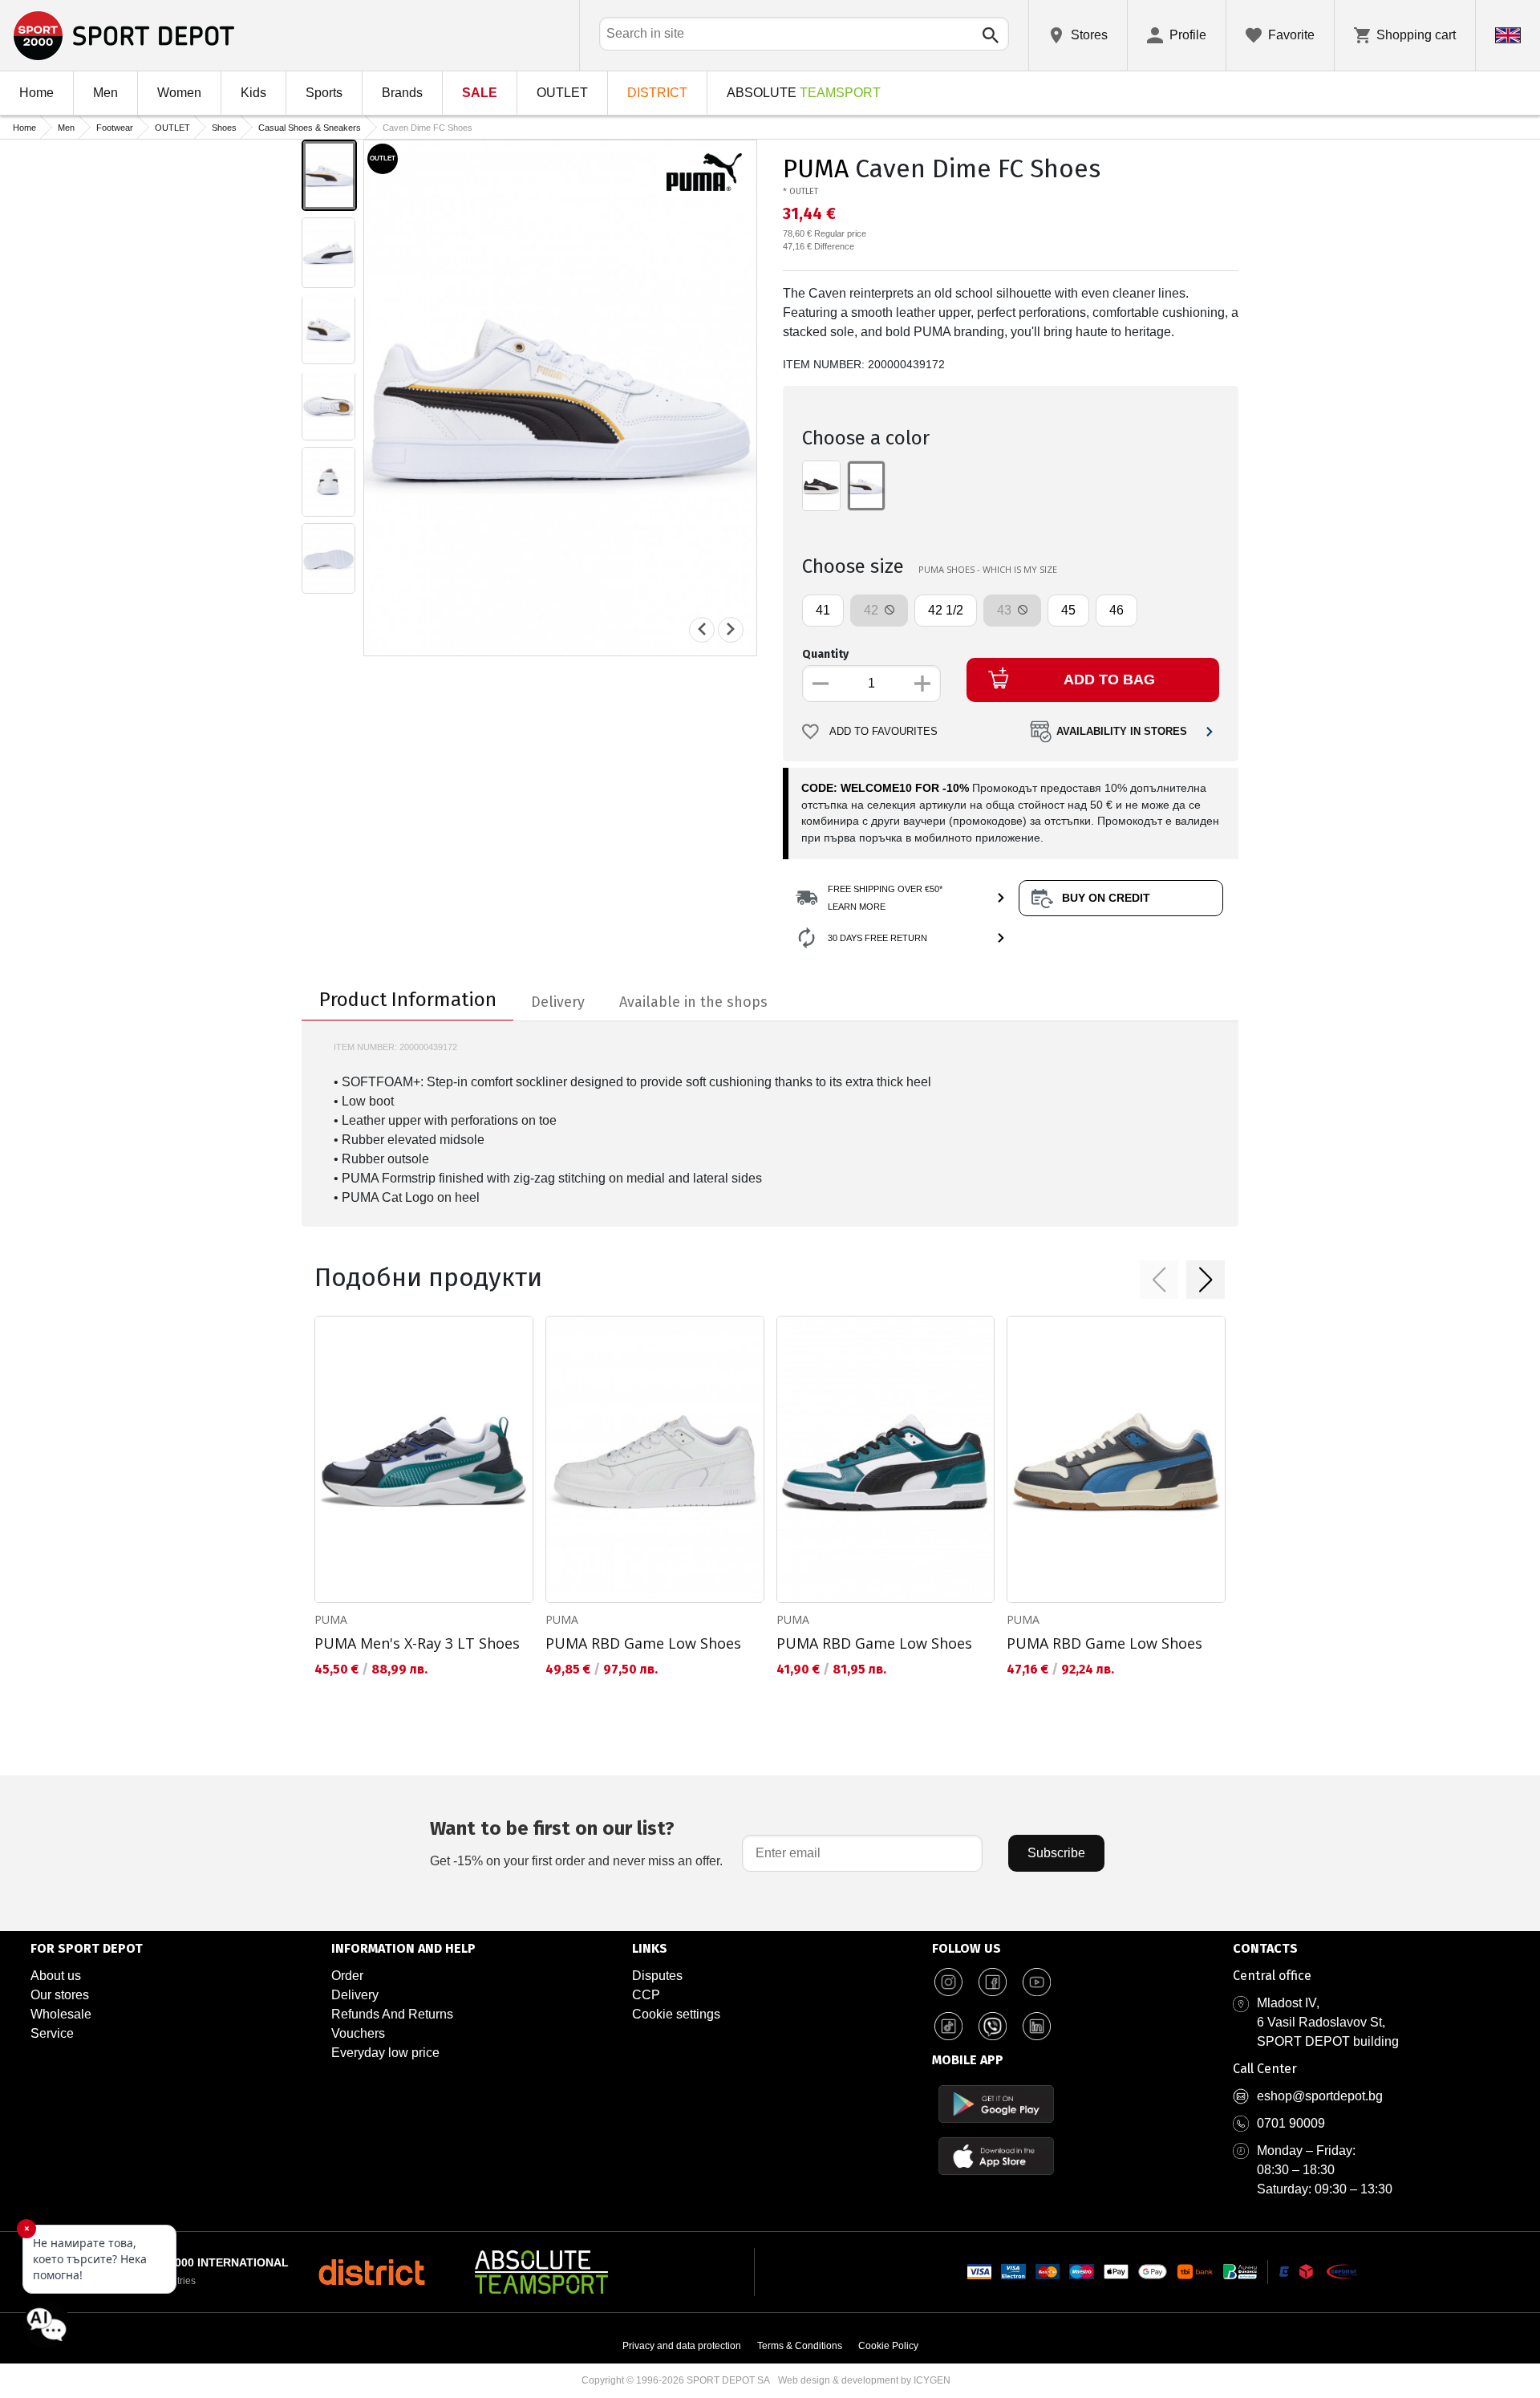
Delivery (355, 1995)
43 (1006, 610)
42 (873, 610)
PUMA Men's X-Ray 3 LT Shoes (417, 1643)
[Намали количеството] (821, 684)
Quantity (825, 654)
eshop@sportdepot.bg (1320, 2096)
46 (1116, 610)
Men (105, 93)
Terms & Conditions (800, 2346)
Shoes (224, 128)
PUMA (816, 168)
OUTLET (562, 93)
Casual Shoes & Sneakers (310, 128)
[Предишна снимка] (702, 629)
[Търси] (991, 35)
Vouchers (358, 2033)
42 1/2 (946, 610)
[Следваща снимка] (731, 629)
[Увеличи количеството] (922, 684)
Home (36, 93)
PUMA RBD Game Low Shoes (643, 1643)
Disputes (657, 1976)
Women (179, 93)
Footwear (115, 128)
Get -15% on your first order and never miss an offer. (576, 1842)
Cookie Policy (888, 2346)
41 (823, 610)
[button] (1159, 1280)
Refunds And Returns (392, 2014)
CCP (646, 1995)
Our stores (60, 1995)
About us (56, 1976)
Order (347, 1976)
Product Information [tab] (408, 1000)
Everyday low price (385, 2053)
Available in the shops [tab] (693, 1002)
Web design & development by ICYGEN (864, 2380)
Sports (324, 93)
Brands (402, 93)
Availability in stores (1122, 732)
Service (52, 2033)
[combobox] (804, 34)
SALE (480, 93)
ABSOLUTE (804, 93)
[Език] (1508, 35)
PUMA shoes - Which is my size (988, 569)
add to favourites (883, 732)
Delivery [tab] (558, 1002)
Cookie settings (676, 2014)
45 (1068, 610)
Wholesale (61, 2014)
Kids (253, 93)
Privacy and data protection (682, 2346)
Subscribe (1056, 1853)
